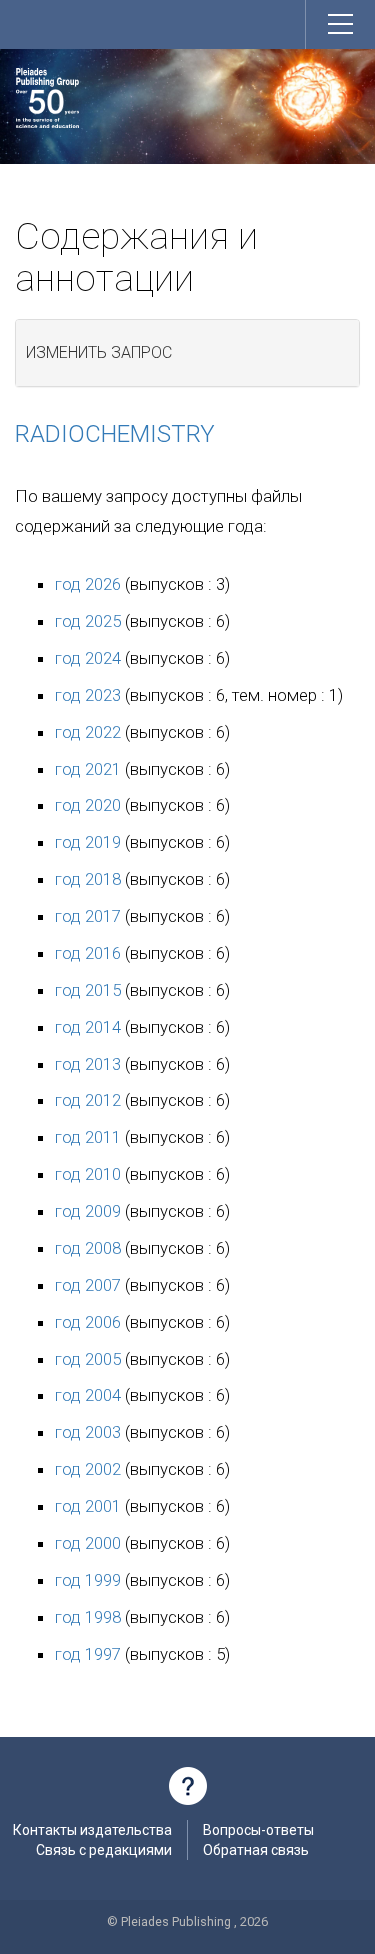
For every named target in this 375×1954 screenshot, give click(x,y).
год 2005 (88, 1359)
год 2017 (88, 916)
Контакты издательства (92, 1830)
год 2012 (88, 1100)
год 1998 (88, 1617)
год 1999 (88, 1580)
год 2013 (88, 1064)
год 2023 (88, 695)
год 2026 (88, 584)
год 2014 (88, 1027)
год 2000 (88, 1543)
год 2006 (88, 1322)
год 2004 (88, 1395)
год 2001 (88, 1506)
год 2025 (88, 621)
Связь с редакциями (104, 1850)
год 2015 (88, 990)
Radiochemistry (115, 434)
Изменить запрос (99, 352)
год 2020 (88, 805)
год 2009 (88, 1211)
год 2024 (88, 658)
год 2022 (88, 732)
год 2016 (88, 953)
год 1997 (88, 1654)
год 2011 (88, 1137)
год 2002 (88, 1469)
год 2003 (88, 1432)
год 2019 (88, 842)
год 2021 (88, 769)
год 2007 (88, 1285)
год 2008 (88, 1248)
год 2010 (88, 1174)
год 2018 (88, 879)
